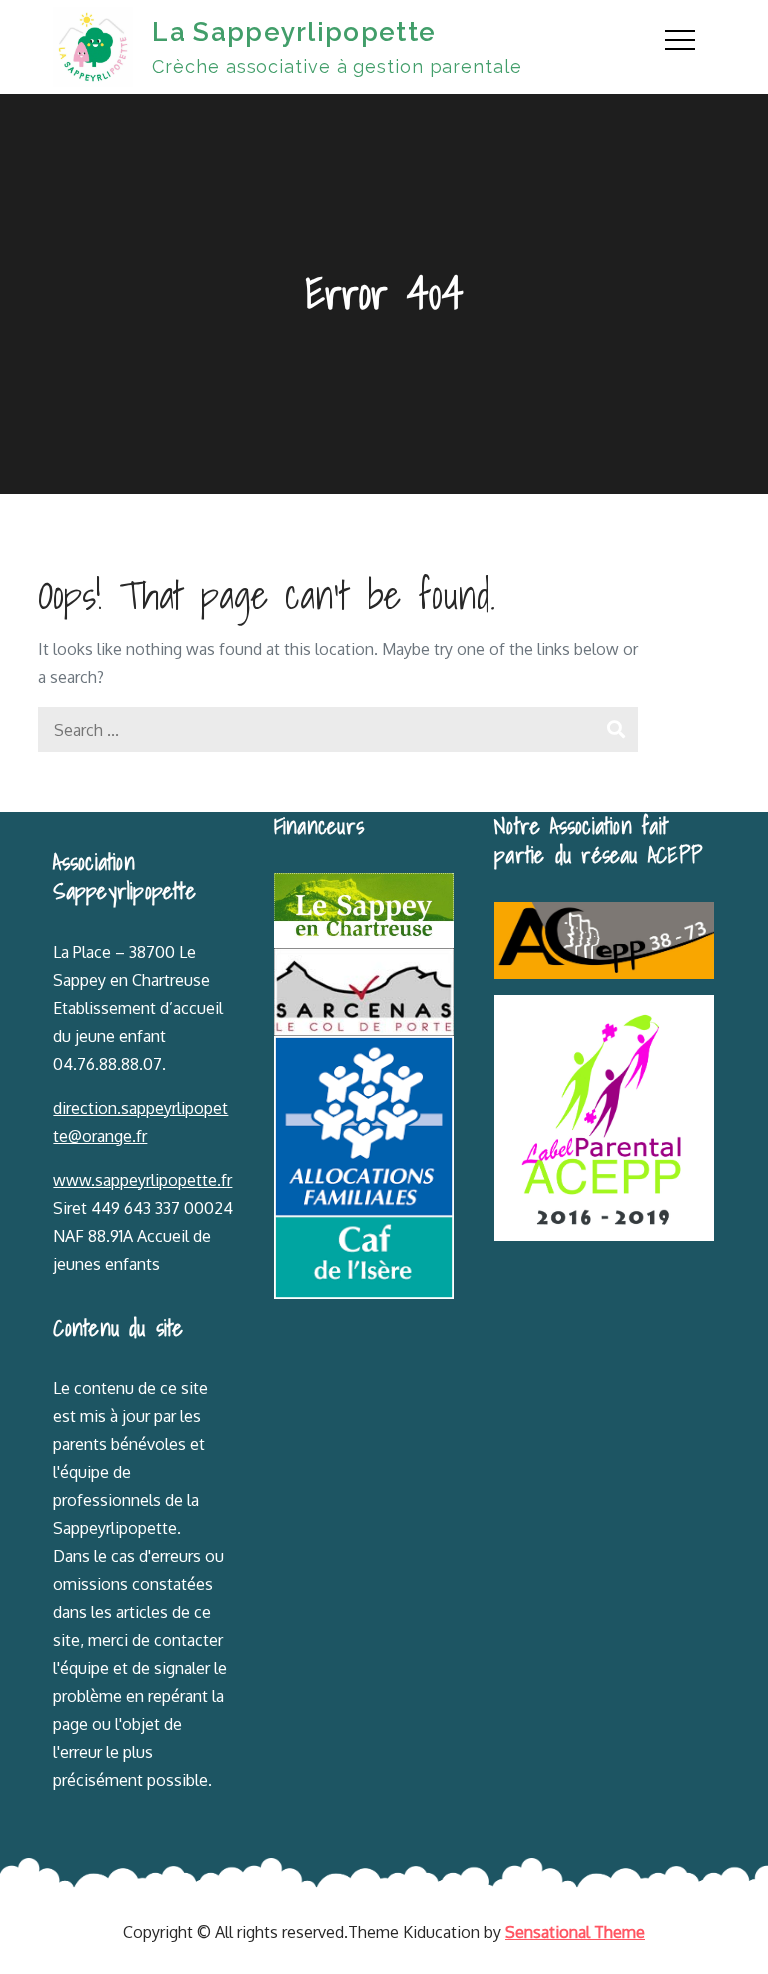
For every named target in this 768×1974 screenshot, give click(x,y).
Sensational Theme (575, 1932)
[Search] (615, 729)
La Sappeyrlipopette (294, 32)
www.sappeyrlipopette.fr (142, 1180)
